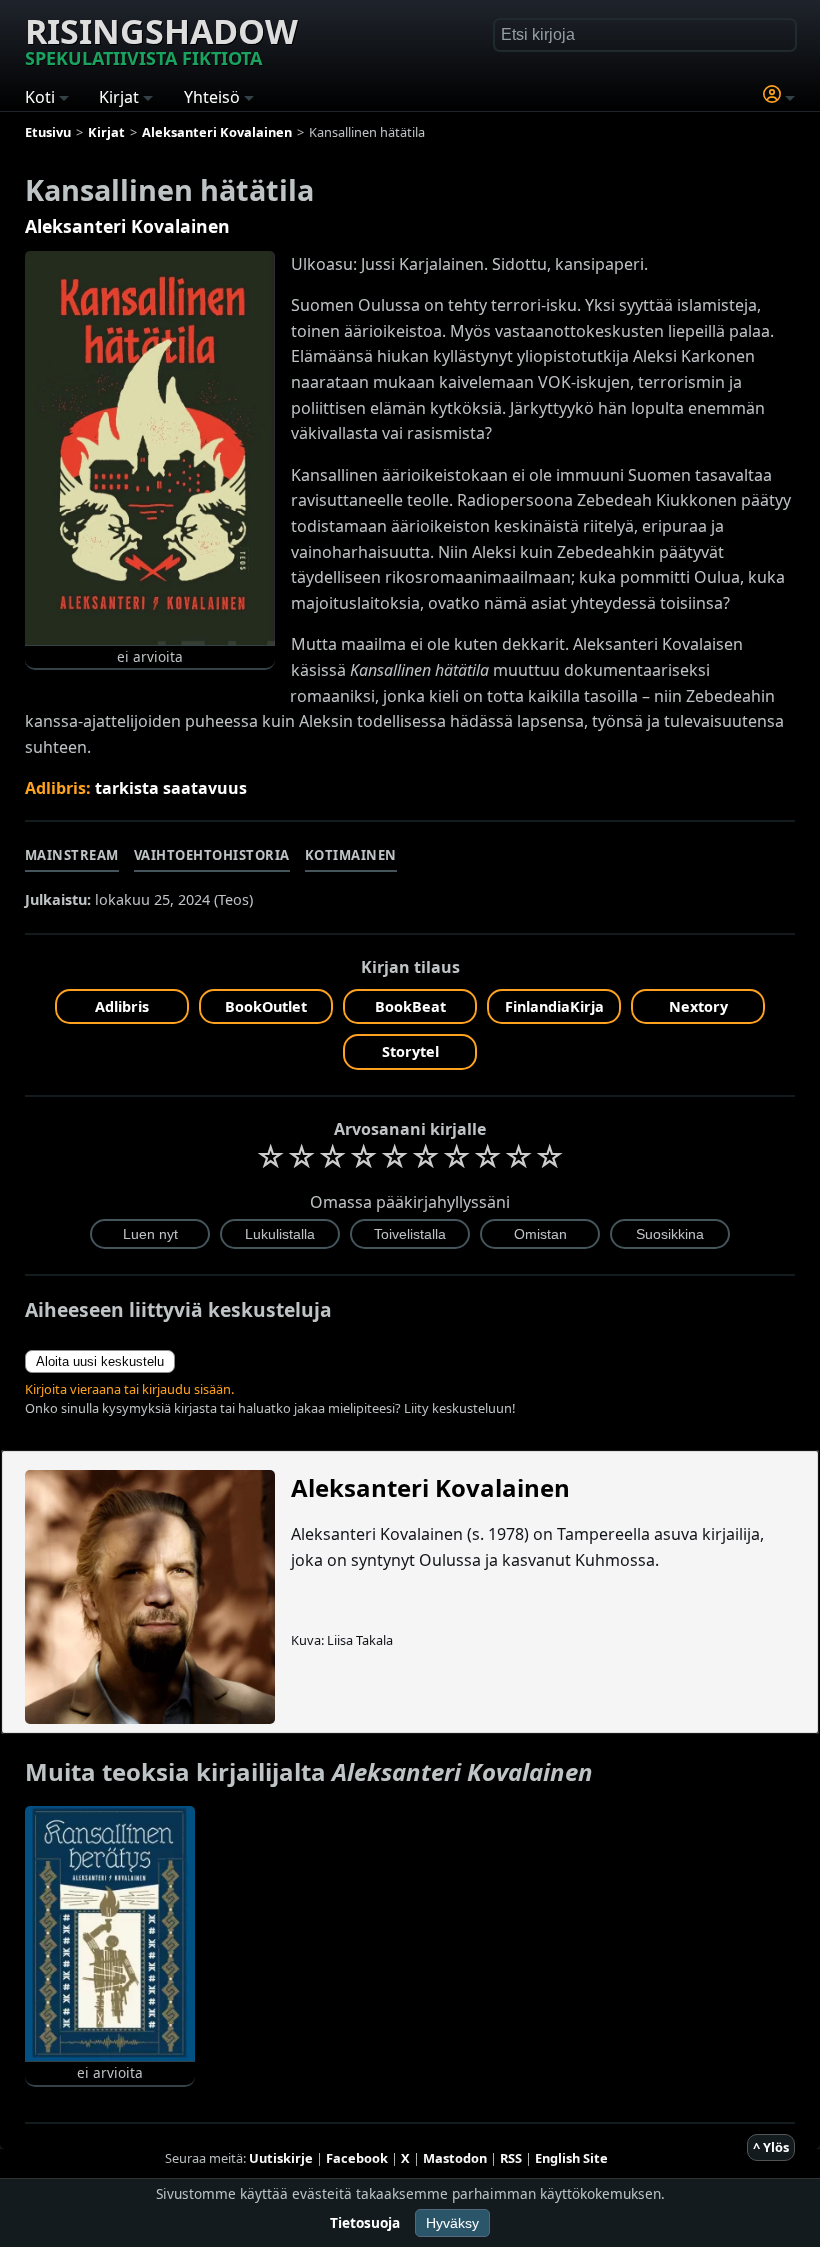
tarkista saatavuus (171, 788)
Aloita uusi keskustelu (100, 1361)
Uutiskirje (281, 2158)
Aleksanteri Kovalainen (127, 226)
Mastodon (455, 2158)
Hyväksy (452, 2223)
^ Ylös (771, 2147)
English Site (571, 2158)
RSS (511, 2158)
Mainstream (72, 855)
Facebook (357, 2158)
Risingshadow (161, 39)
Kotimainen (351, 855)
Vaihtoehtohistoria (212, 855)
